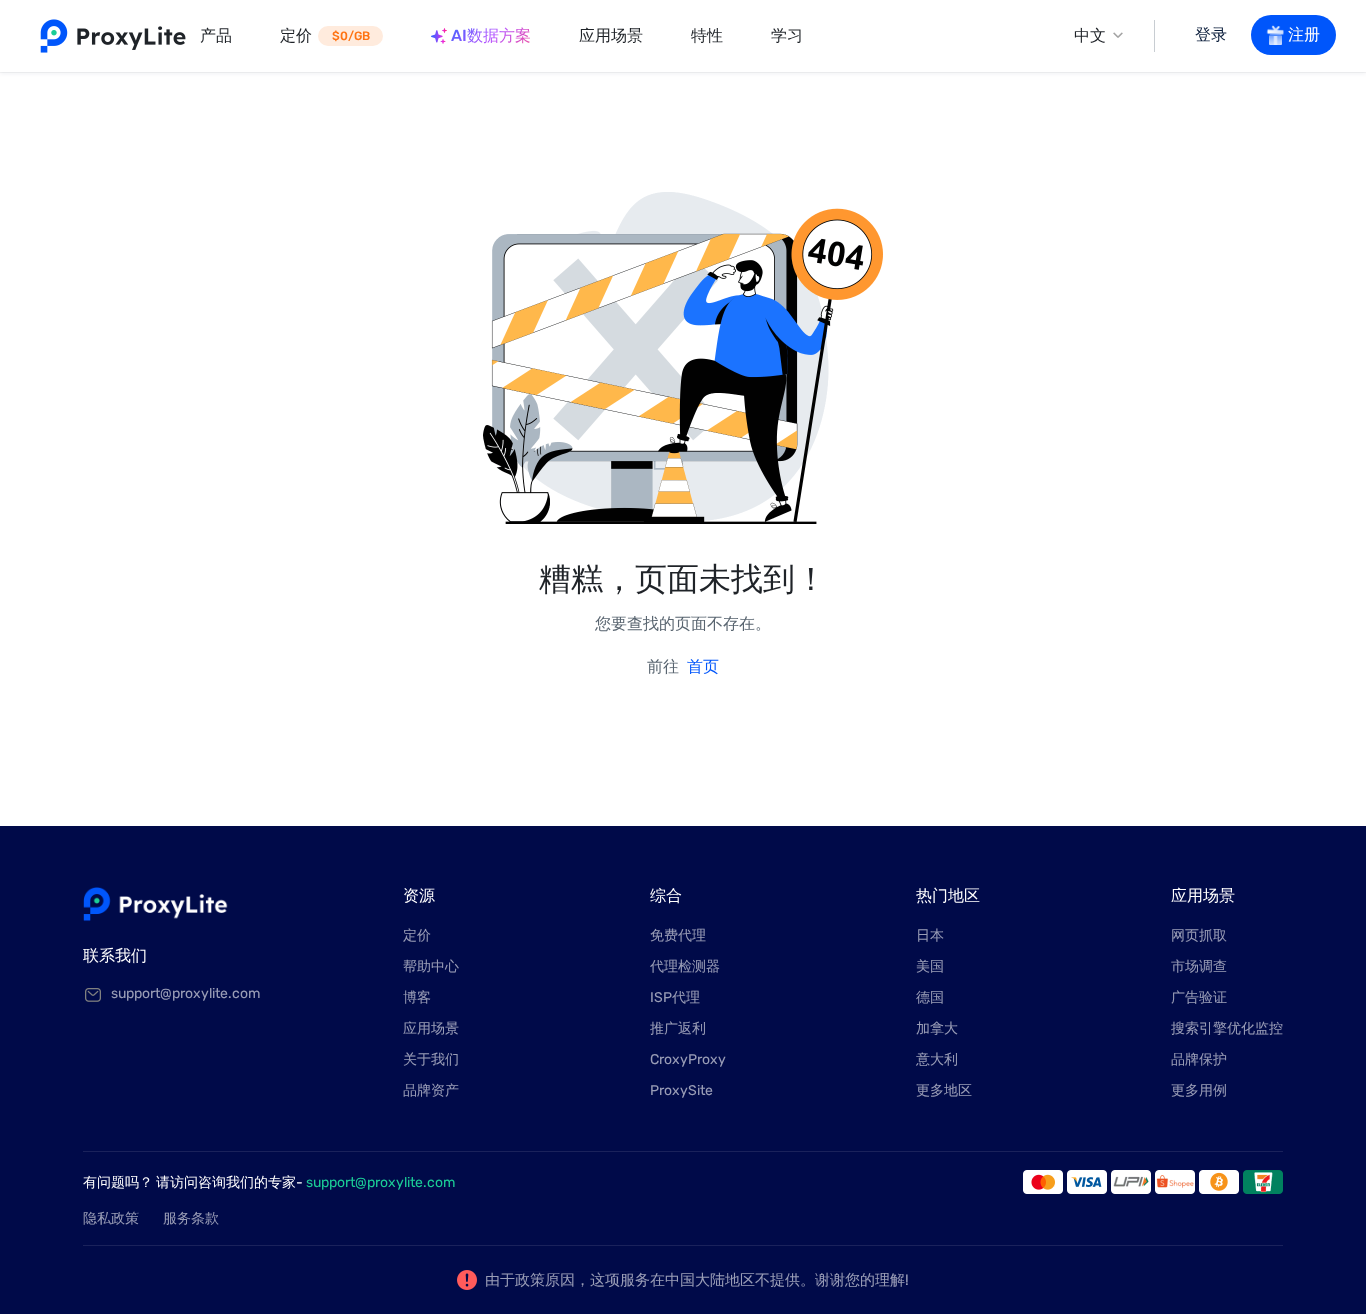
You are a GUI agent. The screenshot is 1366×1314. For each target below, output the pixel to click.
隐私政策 (111, 1218)
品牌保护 (1199, 1059)
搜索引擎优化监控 (1227, 1028)
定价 (417, 935)
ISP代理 (675, 997)
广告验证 (1199, 997)
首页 (703, 666)
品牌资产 (431, 1090)
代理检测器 (685, 966)
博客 (417, 997)
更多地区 (944, 1090)
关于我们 (431, 1059)
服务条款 (191, 1218)
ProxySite (681, 1090)
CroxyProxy (688, 1059)
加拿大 (937, 1028)
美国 (930, 966)
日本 (930, 935)
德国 (930, 997)
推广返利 (678, 1028)
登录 (1211, 34)
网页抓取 (1199, 935)
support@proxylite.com (380, 1182)
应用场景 (431, 1028)
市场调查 (1199, 966)
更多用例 (1199, 1090)
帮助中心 (431, 966)
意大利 (937, 1059)
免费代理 (678, 935)
